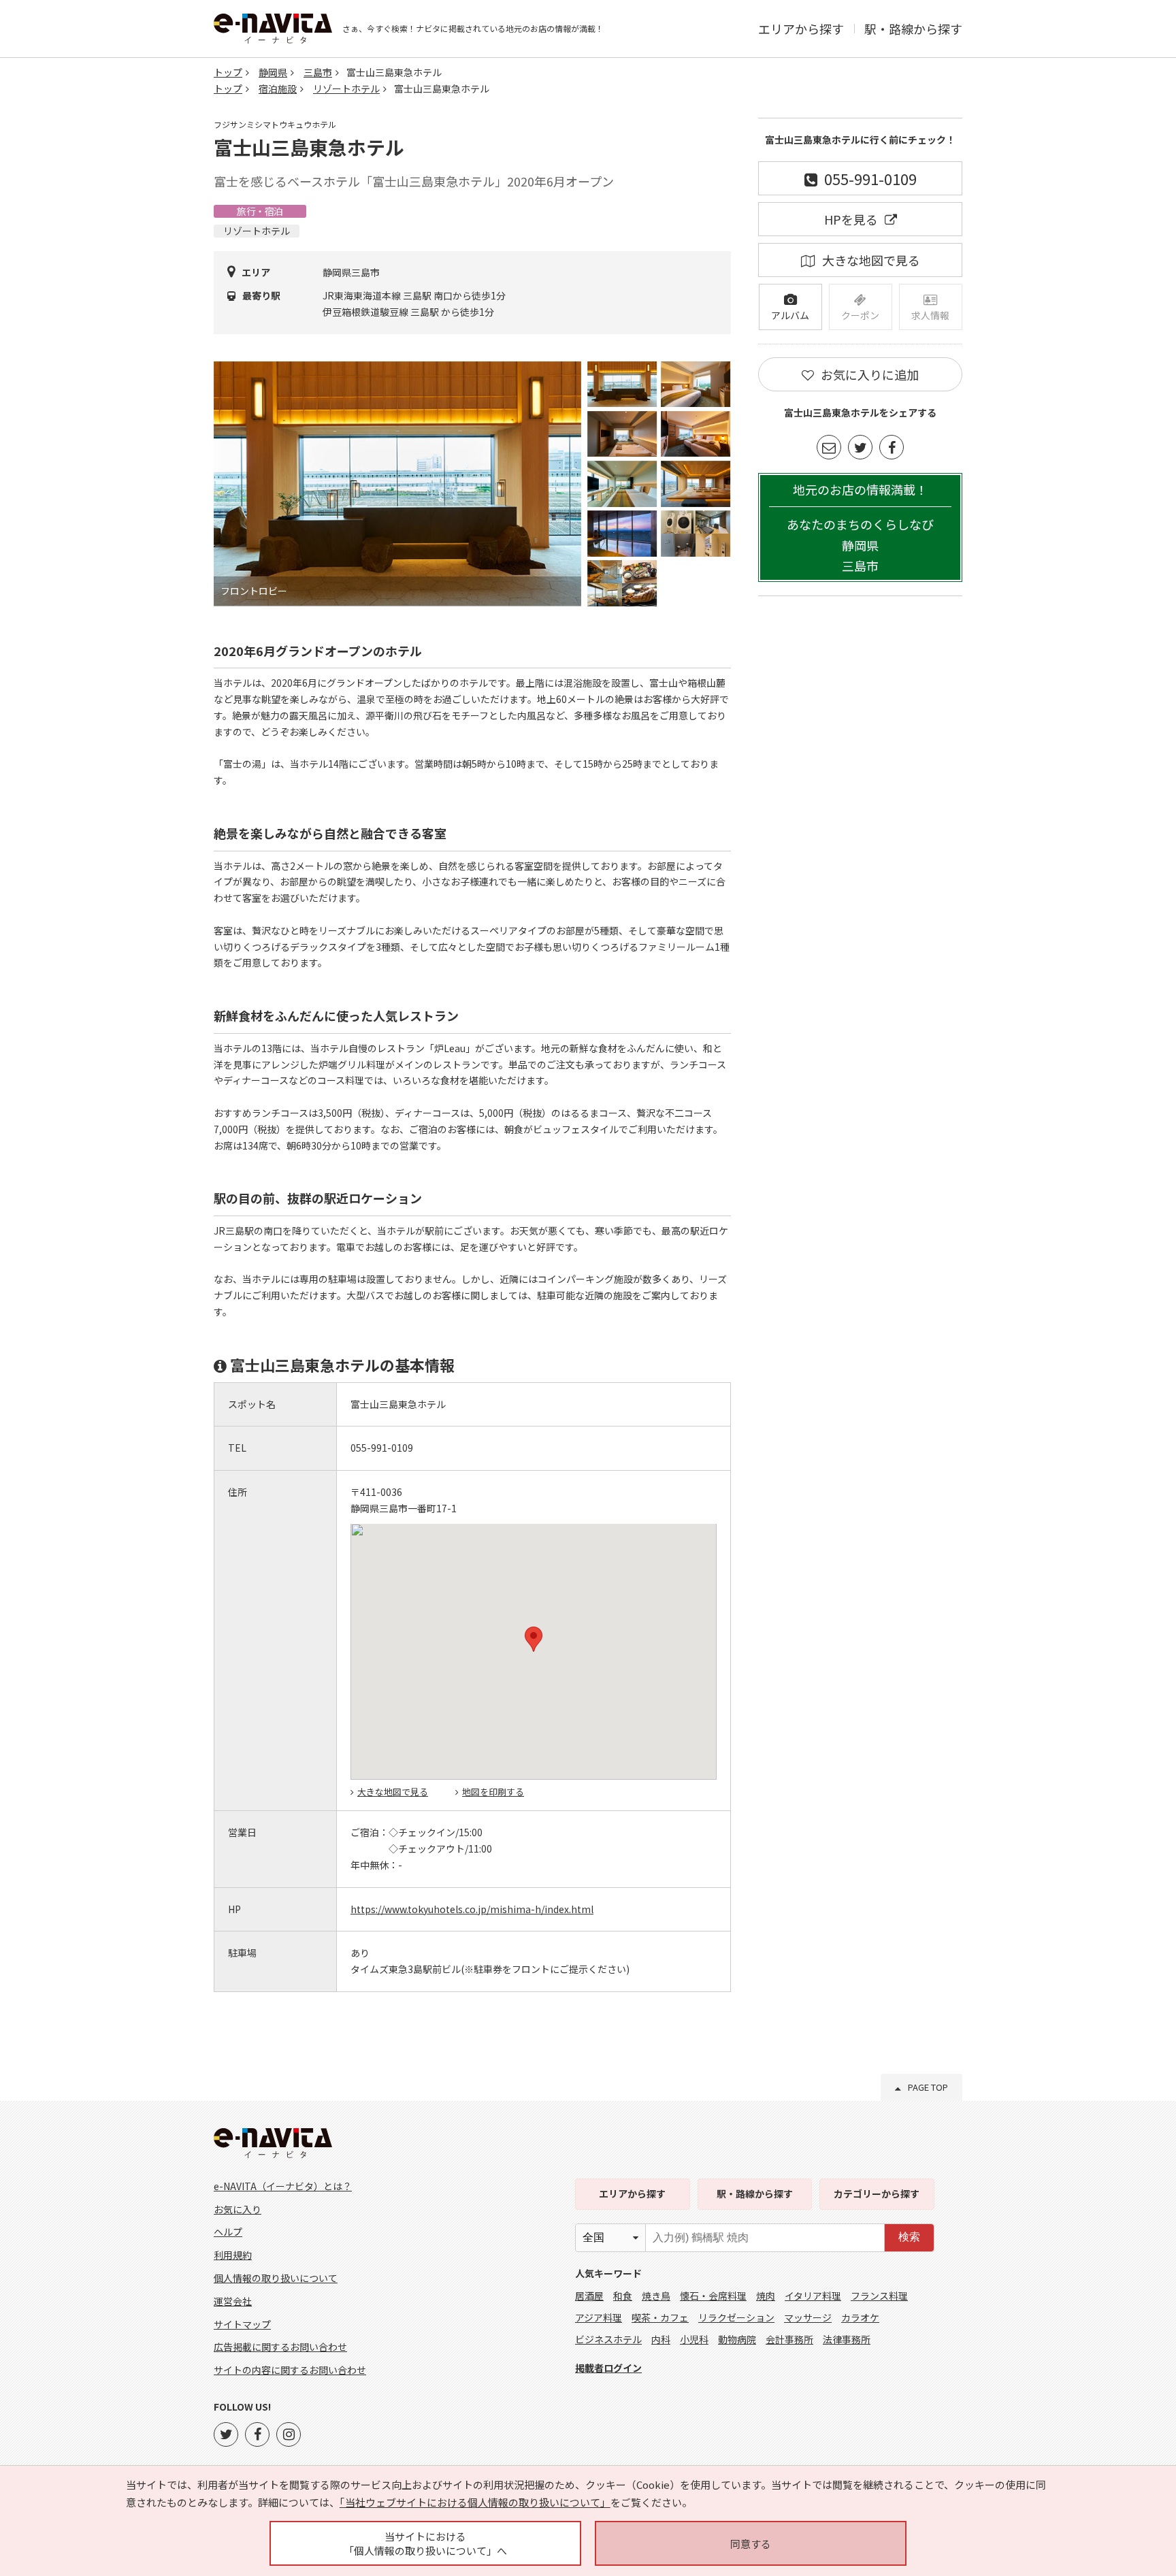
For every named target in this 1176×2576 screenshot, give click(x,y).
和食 (623, 2296)
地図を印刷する (493, 1792)
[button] (534, 1639)
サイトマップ (242, 2324)
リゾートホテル (346, 88)
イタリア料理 (813, 2296)
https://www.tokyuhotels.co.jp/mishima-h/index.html (472, 1909)
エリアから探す (801, 29)
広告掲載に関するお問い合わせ (280, 2347)
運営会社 (233, 2301)
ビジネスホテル (608, 2339)
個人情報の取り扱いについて (276, 2278)
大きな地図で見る (393, 1792)
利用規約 (233, 2255)
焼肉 (766, 2296)
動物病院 (737, 2339)
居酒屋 (589, 2296)
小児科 (694, 2339)
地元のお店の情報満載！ (860, 528)
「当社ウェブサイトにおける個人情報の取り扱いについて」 (475, 2502)
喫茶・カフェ (660, 2317)
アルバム (790, 315)
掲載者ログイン (608, 2368)
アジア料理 (599, 2317)
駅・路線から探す (913, 29)
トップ (228, 72)
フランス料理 (879, 2296)
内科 (661, 2339)
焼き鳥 (656, 2296)
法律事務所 (847, 2339)
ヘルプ (228, 2232)
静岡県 (273, 72)
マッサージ (808, 2317)
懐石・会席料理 (713, 2296)
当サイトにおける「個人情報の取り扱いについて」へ (425, 2543)
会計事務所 (789, 2339)
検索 (909, 2237)
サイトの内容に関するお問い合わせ (290, 2370)
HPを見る (851, 219)
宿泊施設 (278, 88)
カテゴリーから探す (877, 2194)
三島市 (318, 72)
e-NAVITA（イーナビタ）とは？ (283, 2186)
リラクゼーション (736, 2317)
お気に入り (238, 2209)
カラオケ (860, 2317)
